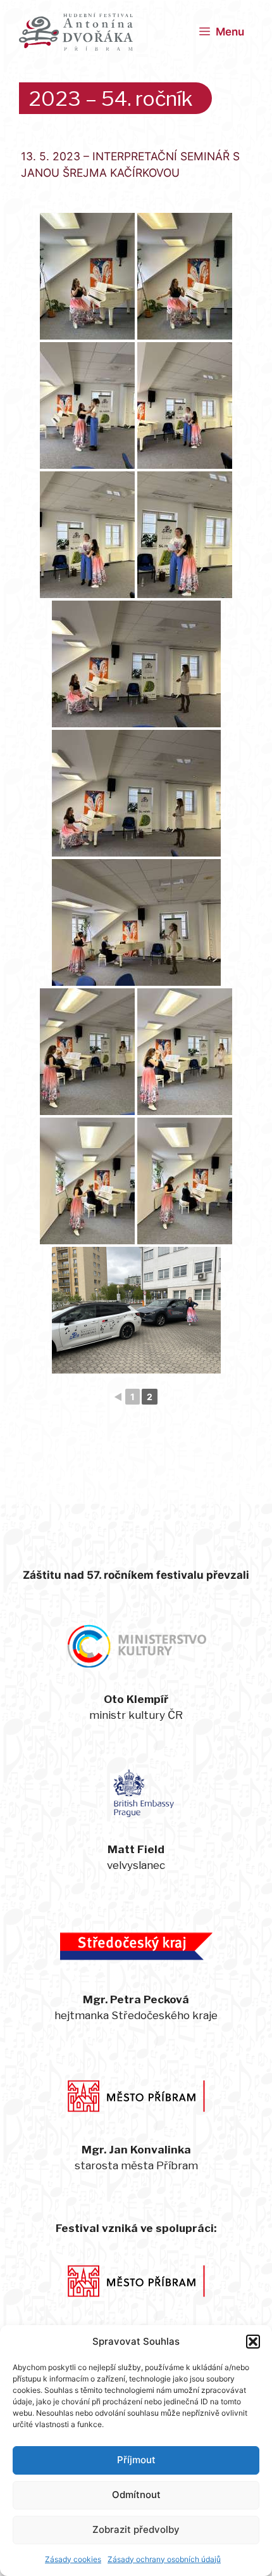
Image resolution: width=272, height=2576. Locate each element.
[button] (253, 2342)
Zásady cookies (73, 2559)
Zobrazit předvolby (136, 2529)
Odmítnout (136, 2495)
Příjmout (136, 2460)
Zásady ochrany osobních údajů (164, 2559)
